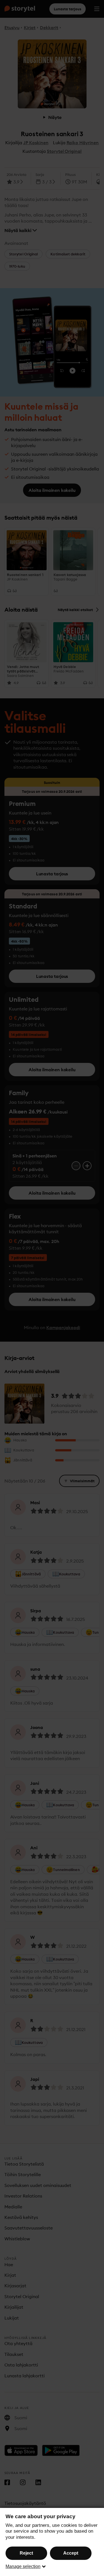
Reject (26, 2553)
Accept (71, 2553)
